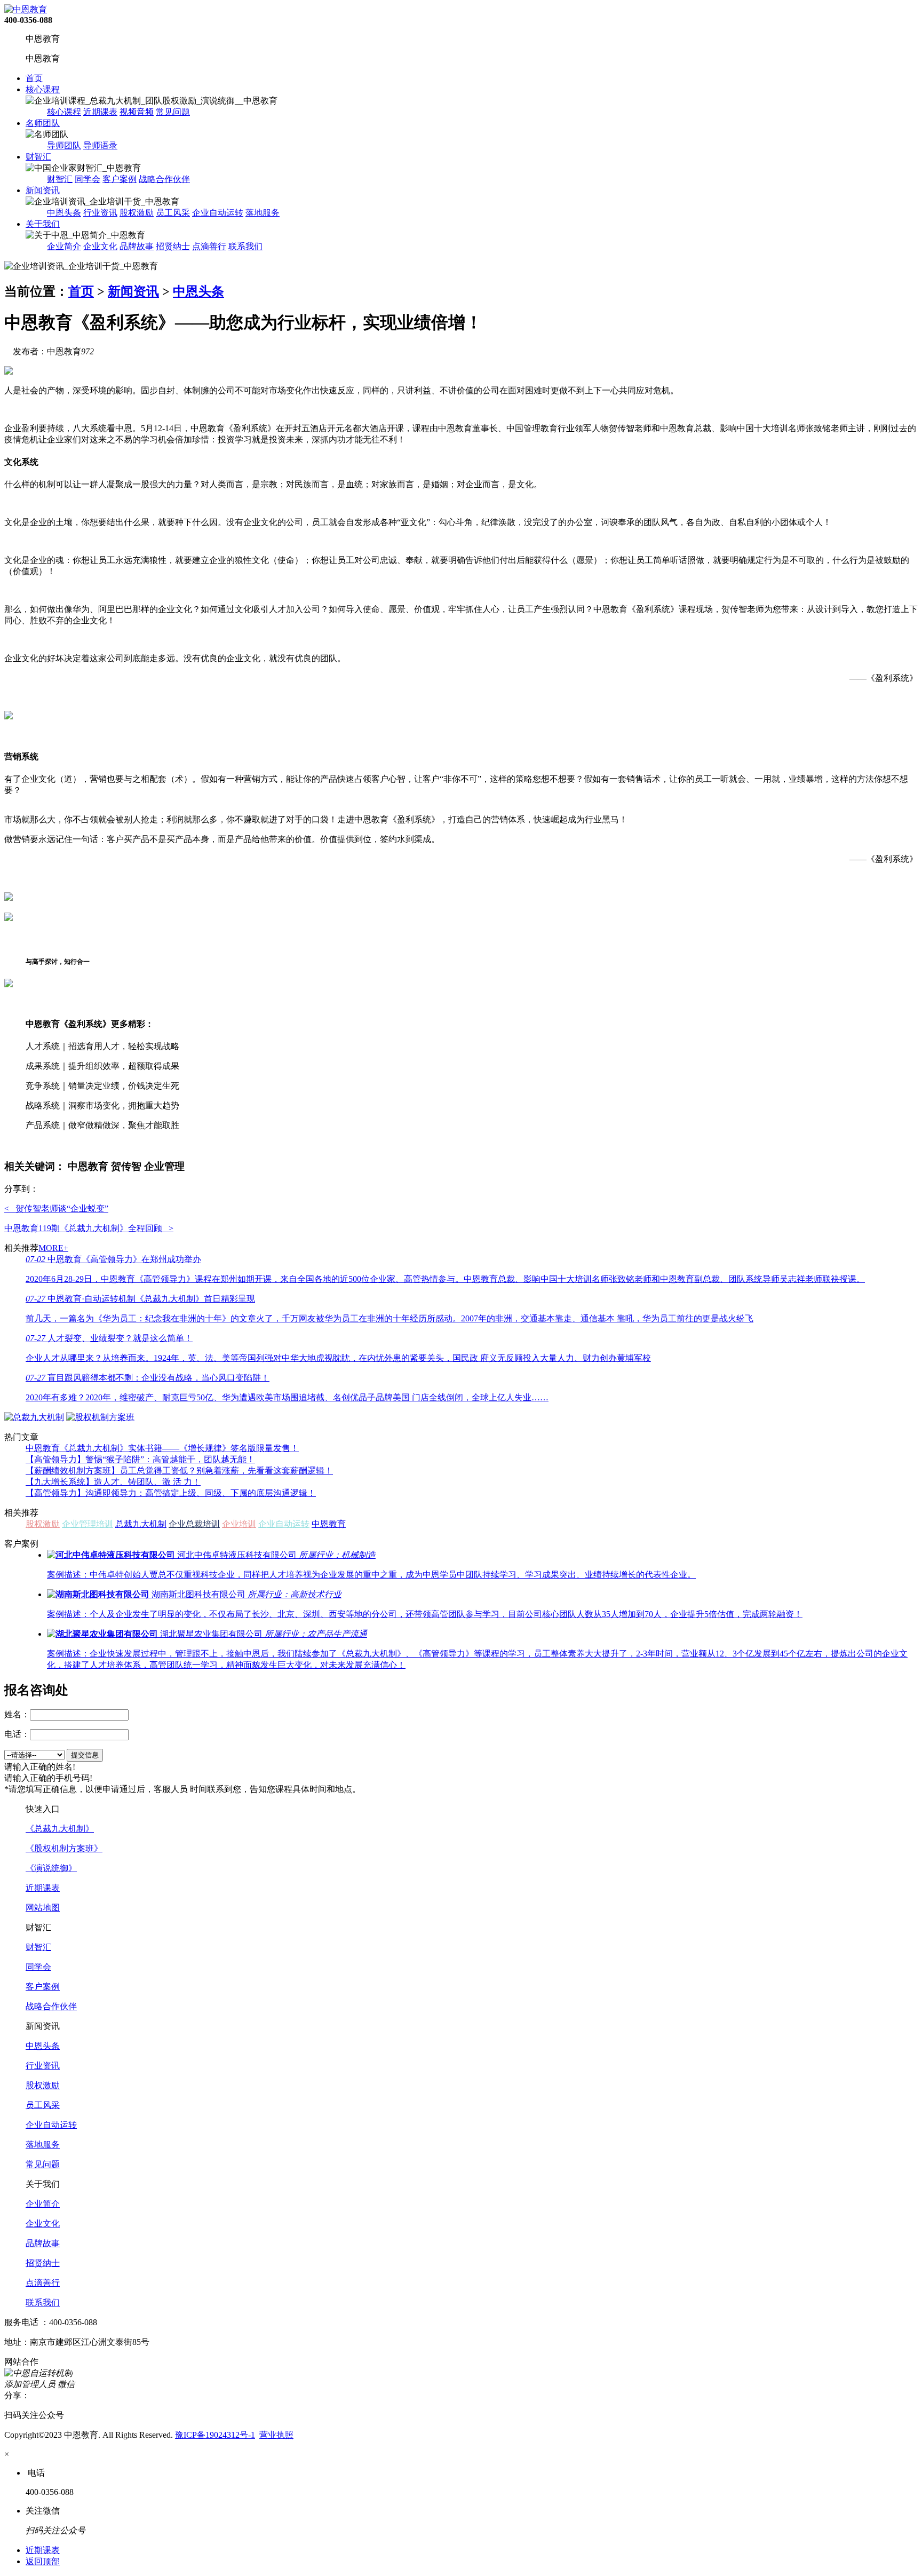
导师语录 (100, 145)
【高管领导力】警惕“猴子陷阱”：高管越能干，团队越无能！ (140, 1459)
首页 (34, 78)
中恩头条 (64, 213)
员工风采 (173, 213)
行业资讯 (100, 213)
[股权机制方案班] (100, 1417)
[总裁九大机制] (34, 1417)
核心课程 (43, 89)
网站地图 (43, 1908)
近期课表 (100, 112)
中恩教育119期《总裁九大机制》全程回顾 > (89, 1228)
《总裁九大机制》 (60, 1829)
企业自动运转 (218, 213)
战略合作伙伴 (164, 179)
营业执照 (276, 2435)
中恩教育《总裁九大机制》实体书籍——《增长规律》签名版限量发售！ (162, 1448)
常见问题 (173, 112)
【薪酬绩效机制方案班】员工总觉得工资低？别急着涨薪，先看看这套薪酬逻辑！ (179, 1471)
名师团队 (43, 123)
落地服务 (263, 213)
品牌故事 (137, 246)
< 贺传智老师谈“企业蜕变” (56, 1208)
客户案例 (120, 179)
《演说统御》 (51, 1868)
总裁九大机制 (141, 1524)
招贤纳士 (173, 246)
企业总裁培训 (194, 1524)
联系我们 (245, 246)
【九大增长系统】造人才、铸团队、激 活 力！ (113, 1482)
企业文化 (100, 246)
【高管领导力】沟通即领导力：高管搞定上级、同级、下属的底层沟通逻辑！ (171, 1493)
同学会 (88, 179)
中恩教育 (329, 1524)
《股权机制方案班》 (64, 1848)
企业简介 (64, 246)
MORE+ (53, 1248)
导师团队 (64, 145)
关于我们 (43, 224)
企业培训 (239, 1524)
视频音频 (137, 112)
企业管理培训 (88, 1524)
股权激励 (137, 213)
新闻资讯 (43, 190)
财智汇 (38, 157)
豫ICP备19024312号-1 (215, 2435)
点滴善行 (209, 246)
